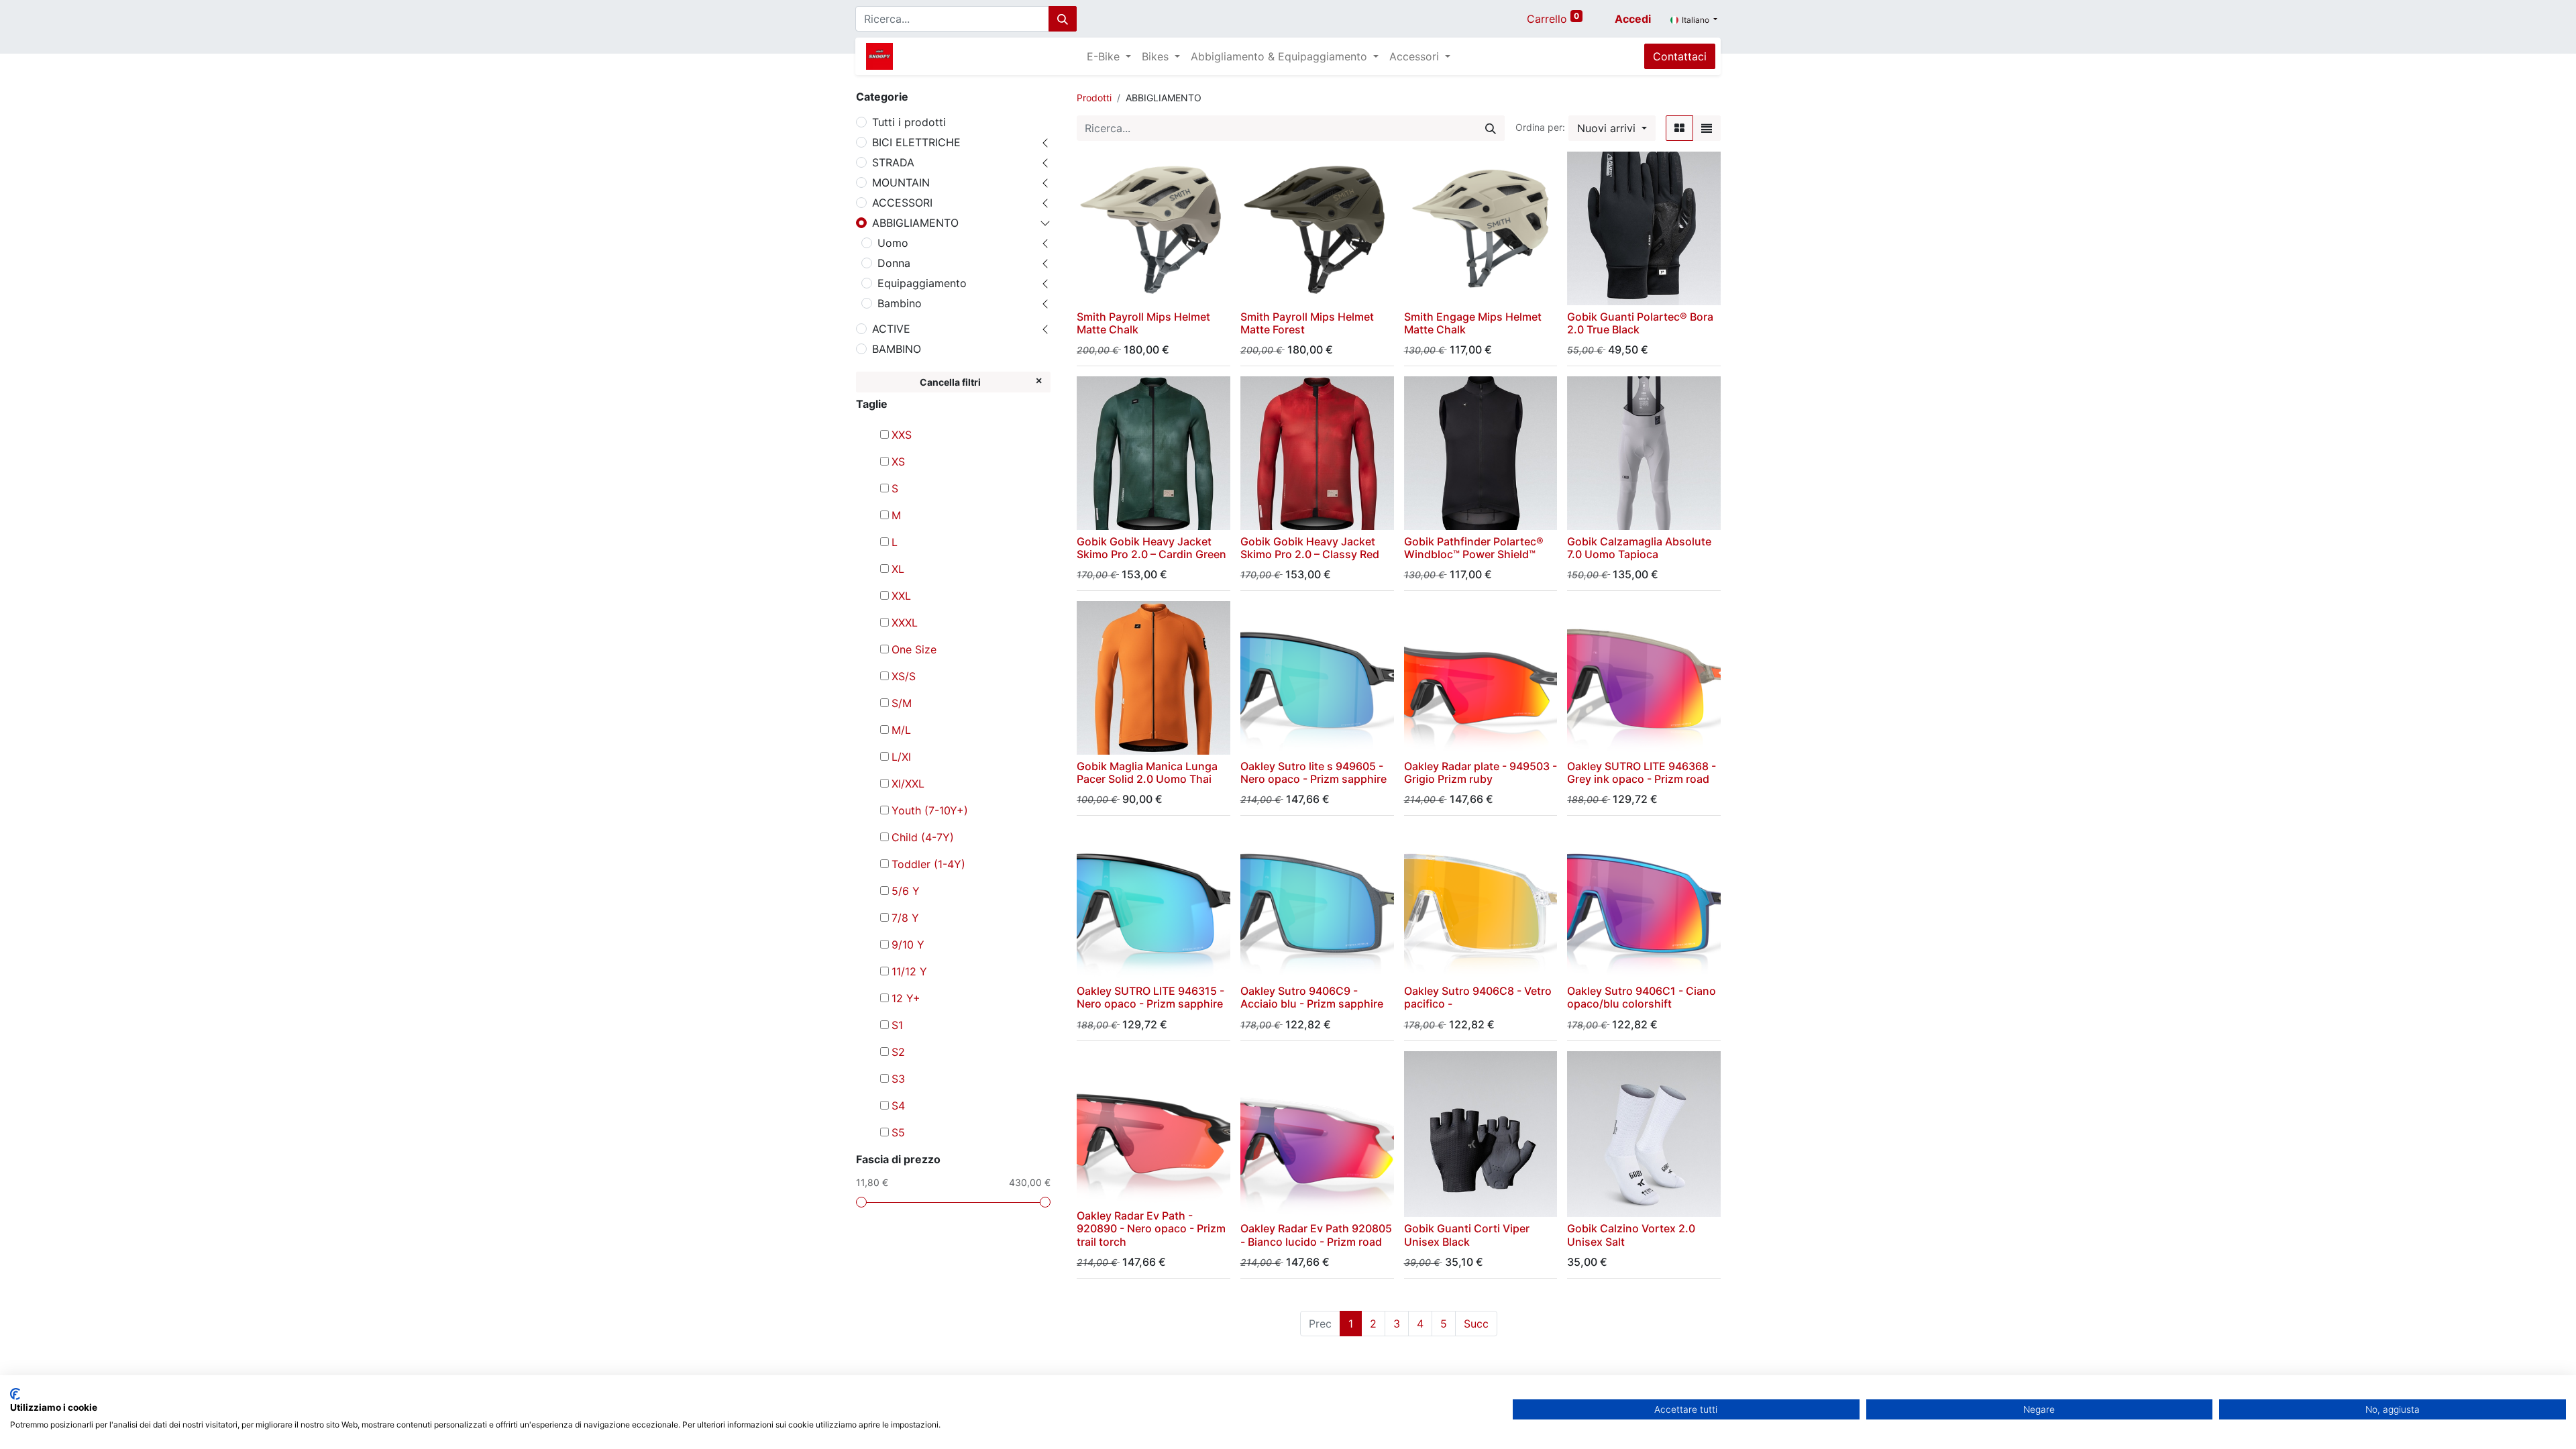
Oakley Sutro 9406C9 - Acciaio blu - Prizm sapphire (1312, 997)
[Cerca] (1063, 19)
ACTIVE (891, 329)
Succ (1476, 1324)
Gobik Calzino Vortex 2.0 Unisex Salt (1631, 1235)
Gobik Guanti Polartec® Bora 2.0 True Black (1640, 323)
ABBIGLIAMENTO (915, 223)
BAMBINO (897, 349)
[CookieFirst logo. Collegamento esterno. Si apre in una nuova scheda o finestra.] (15, 1394)
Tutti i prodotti (909, 122)
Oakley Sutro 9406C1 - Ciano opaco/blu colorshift (1642, 997)
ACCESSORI (902, 203)
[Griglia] (1679, 128)
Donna (894, 263)
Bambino (900, 303)
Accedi (1633, 19)
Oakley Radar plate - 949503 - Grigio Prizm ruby (1481, 772)
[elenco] (1707, 128)
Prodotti (1094, 98)
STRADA (893, 162)
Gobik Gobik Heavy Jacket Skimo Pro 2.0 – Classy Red (1310, 548)
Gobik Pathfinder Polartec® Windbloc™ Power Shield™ (1474, 548)
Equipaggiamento (922, 283)
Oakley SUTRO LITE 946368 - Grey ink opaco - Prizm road (1642, 772)
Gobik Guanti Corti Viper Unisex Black (1467, 1235)
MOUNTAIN (901, 182)
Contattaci (1680, 56)
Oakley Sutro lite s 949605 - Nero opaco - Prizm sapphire (1313, 772)
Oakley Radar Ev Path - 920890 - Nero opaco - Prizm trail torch (1151, 1228)
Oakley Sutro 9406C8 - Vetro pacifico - (1478, 997)
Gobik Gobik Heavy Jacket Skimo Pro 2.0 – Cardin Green (1151, 548)
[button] (1612, 128)
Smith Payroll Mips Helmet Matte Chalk (1143, 323)
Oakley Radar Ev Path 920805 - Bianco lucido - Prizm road (1316, 1235)
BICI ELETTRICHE (916, 142)
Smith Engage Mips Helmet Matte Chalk (1473, 323)
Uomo (893, 243)
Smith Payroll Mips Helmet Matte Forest (1307, 323)
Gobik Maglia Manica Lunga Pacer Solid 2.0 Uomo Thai (1147, 772)
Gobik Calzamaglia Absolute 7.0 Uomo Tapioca (1639, 548)
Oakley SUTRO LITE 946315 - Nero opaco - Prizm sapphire (1150, 997)
